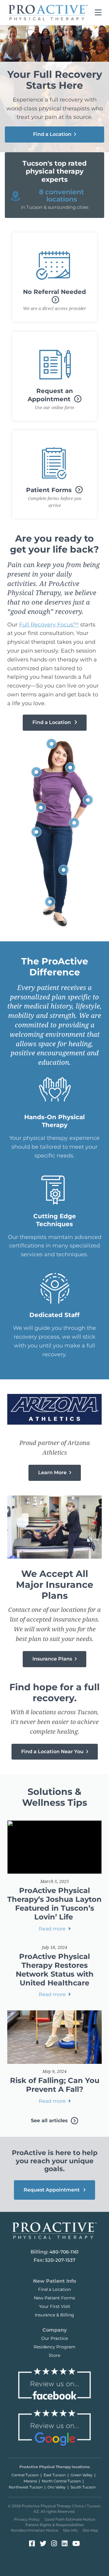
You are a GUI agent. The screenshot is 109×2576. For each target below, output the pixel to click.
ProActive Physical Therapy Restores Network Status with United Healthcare (55, 1969)
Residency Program (54, 2347)
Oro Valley (57, 2487)
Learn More (53, 1472)
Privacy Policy (27, 2519)
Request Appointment (52, 2190)
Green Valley (82, 2475)
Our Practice (54, 2338)
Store (54, 2355)
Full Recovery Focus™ (49, 625)
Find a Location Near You (53, 1752)
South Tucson (83, 2487)
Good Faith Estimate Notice (70, 2519)
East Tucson (55, 2475)
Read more (53, 1929)
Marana (30, 2481)
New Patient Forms (54, 2298)
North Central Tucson (61, 2481)
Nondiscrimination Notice (35, 2530)
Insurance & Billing (54, 2315)
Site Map (90, 2530)
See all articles (50, 2121)
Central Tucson (25, 2475)
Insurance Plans (53, 1659)
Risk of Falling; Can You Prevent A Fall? (55, 2085)
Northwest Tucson (26, 2487)
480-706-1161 (64, 2252)
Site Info (70, 2530)
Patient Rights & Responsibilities (55, 2525)
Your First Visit (55, 2306)
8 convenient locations (61, 196)
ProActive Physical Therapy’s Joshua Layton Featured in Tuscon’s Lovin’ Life (54, 1904)
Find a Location (53, 134)
